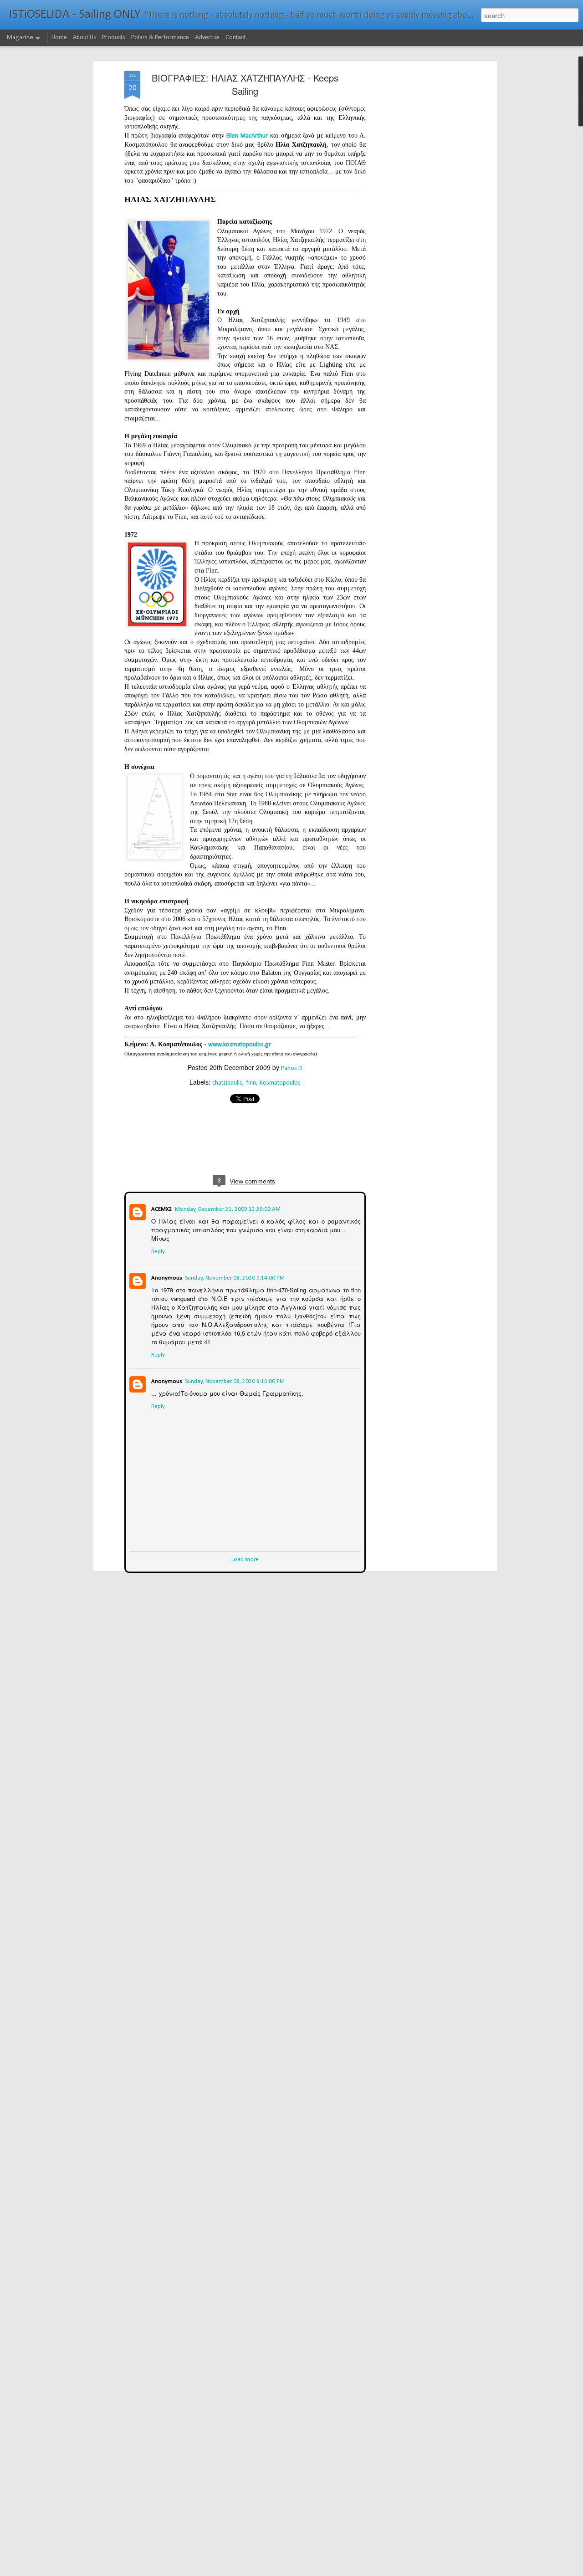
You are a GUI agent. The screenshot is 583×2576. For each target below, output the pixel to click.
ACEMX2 (161, 1208)
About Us (84, 38)
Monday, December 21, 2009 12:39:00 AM (227, 1208)
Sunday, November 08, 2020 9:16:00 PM (234, 1380)
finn (251, 1083)
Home (59, 38)
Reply (157, 1251)
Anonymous (166, 1277)
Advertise (207, 38)
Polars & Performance (160, 38)
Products (114, 38)
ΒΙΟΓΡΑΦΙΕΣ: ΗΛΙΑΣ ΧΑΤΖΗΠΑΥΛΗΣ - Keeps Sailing (245, 84)
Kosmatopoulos (280, 1083)
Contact (235, 38)
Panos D (292, 1068)
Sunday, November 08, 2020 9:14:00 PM (234, 1277)
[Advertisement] (416, 215)
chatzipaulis (227, 1083)
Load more (245, 1559)
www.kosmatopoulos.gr (240, 1045)
